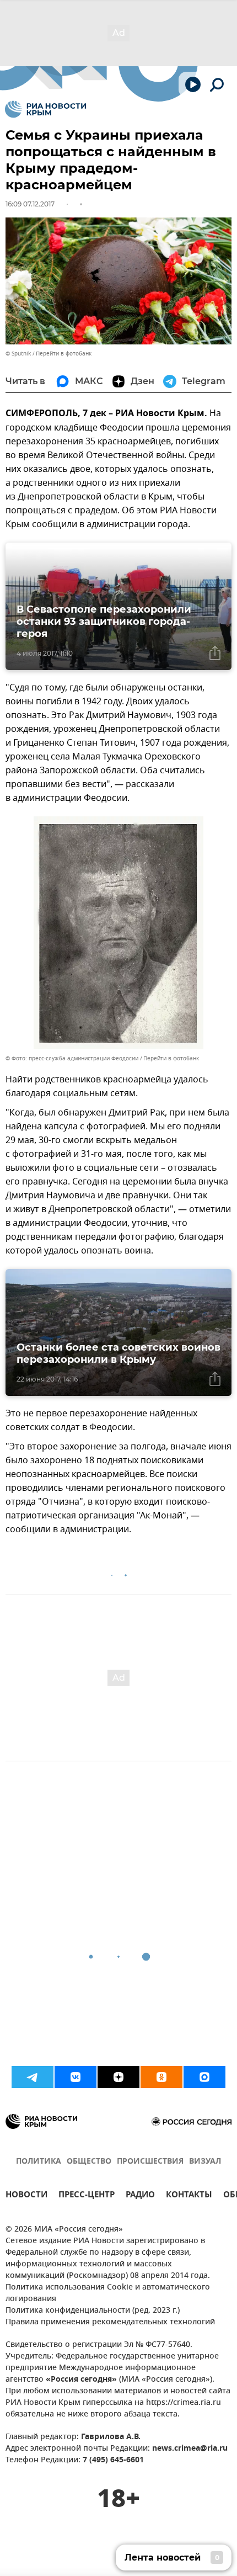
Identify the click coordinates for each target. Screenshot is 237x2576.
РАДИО (140, 2196)
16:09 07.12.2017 (30, 204)
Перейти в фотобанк (64, 354)
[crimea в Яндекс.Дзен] (118, 2077)
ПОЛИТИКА (39, 2162)
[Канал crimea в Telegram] (33, 2077)
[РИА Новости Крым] (45, 109)
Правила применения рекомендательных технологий (110, 2322)
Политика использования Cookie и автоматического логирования (108, 2293)
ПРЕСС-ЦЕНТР (87, 2196)
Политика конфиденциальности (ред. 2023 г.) (93, 2311)
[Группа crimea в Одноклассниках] (161, 2077)
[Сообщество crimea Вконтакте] (76, 2077)
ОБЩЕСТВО (89, 2162)
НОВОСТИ (26, 2196)
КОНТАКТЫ (189, 2196)
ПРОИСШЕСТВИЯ (150, 2162)
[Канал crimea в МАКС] (204, 2077)
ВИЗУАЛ (205, 2162)
